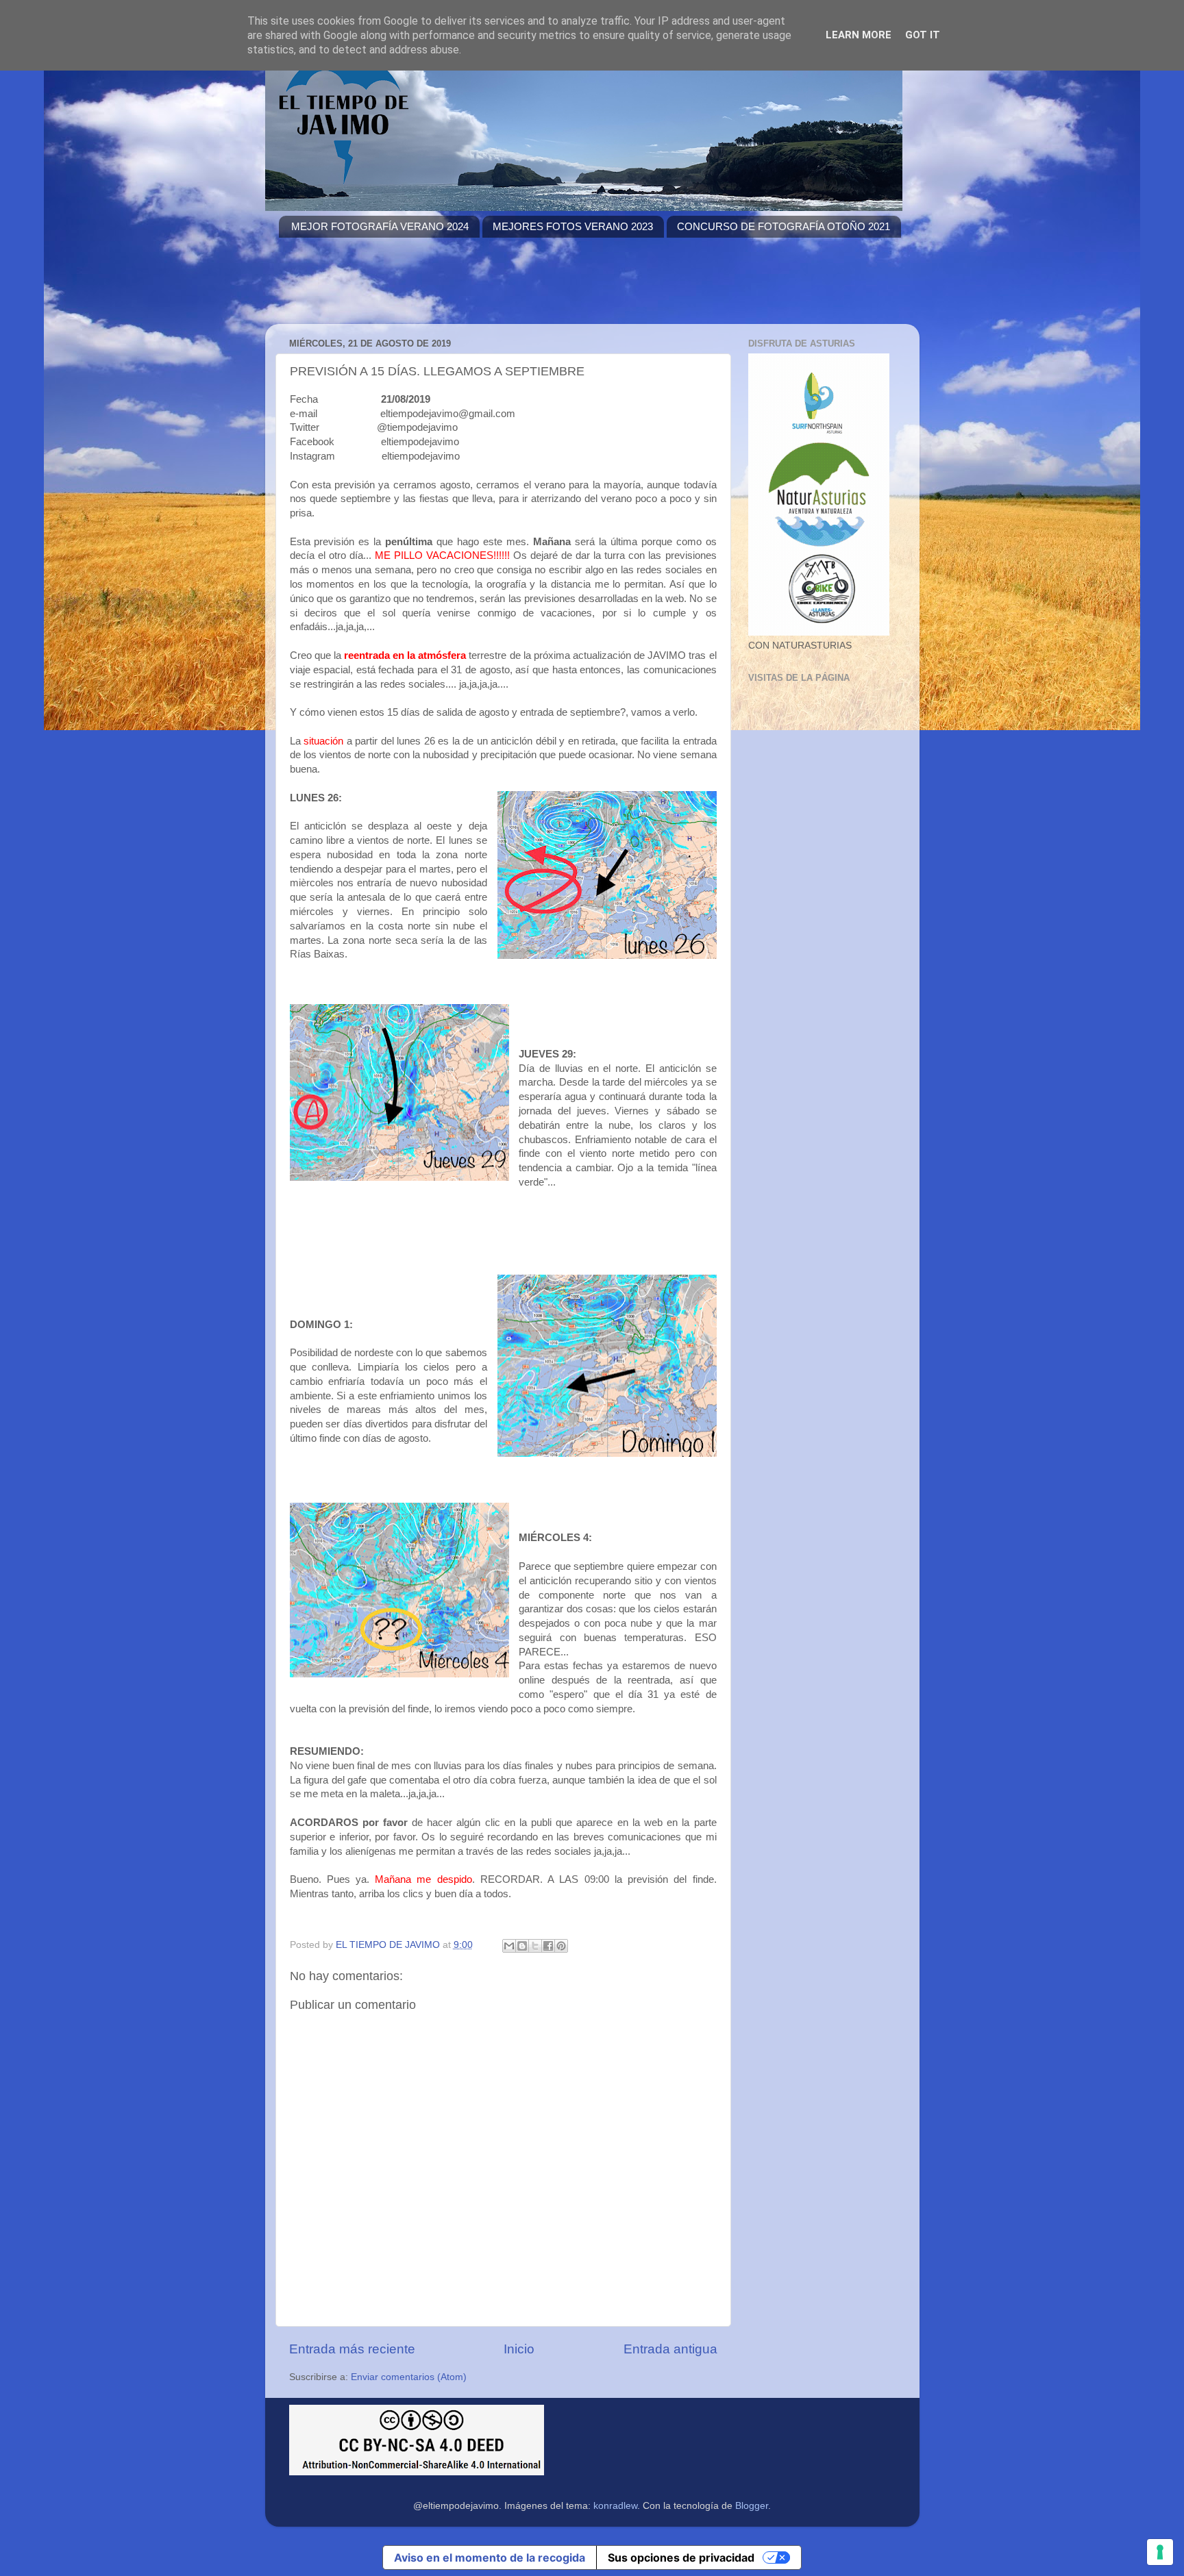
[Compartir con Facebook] (548, 1946)
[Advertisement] (528, 289)
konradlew (615, 2506)
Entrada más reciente (352, 2349)
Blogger (752, 2506)
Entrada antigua (670, 2349)
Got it (923, 35)
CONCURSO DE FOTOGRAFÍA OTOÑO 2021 (784, 226)
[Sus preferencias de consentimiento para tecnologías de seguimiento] (1160, 2552)
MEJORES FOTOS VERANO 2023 (573, 226)
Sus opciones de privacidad (681, 2558)
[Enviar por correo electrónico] (509, 1946)
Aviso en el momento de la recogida (490, 2558)
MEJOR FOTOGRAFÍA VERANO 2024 (380, 226)
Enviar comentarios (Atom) (409, 2377)
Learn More (859, 35)
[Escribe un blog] (522, 1946)
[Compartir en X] (535, 1946)
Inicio (519, 2349)
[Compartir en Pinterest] (561, 1946)
